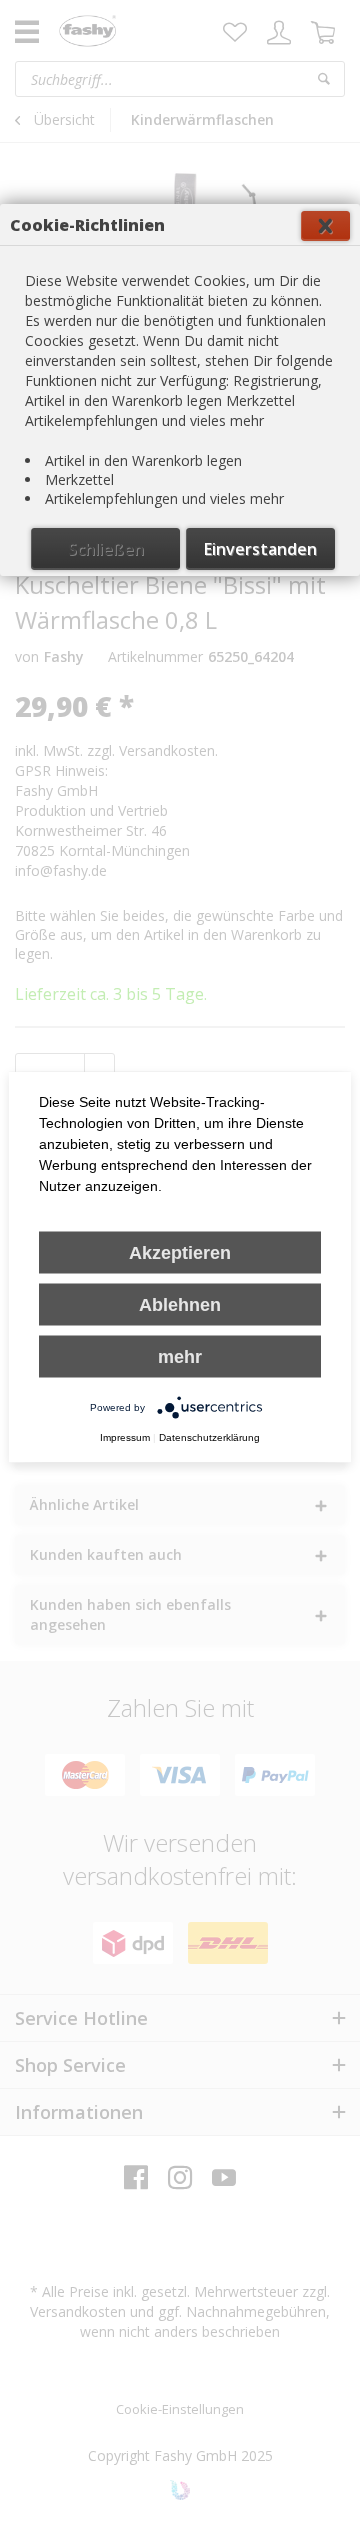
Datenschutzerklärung (209, 1437)
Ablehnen (180, 1305)
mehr (180, 1357)
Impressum (125, 1437)
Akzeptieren (180, 1253)
